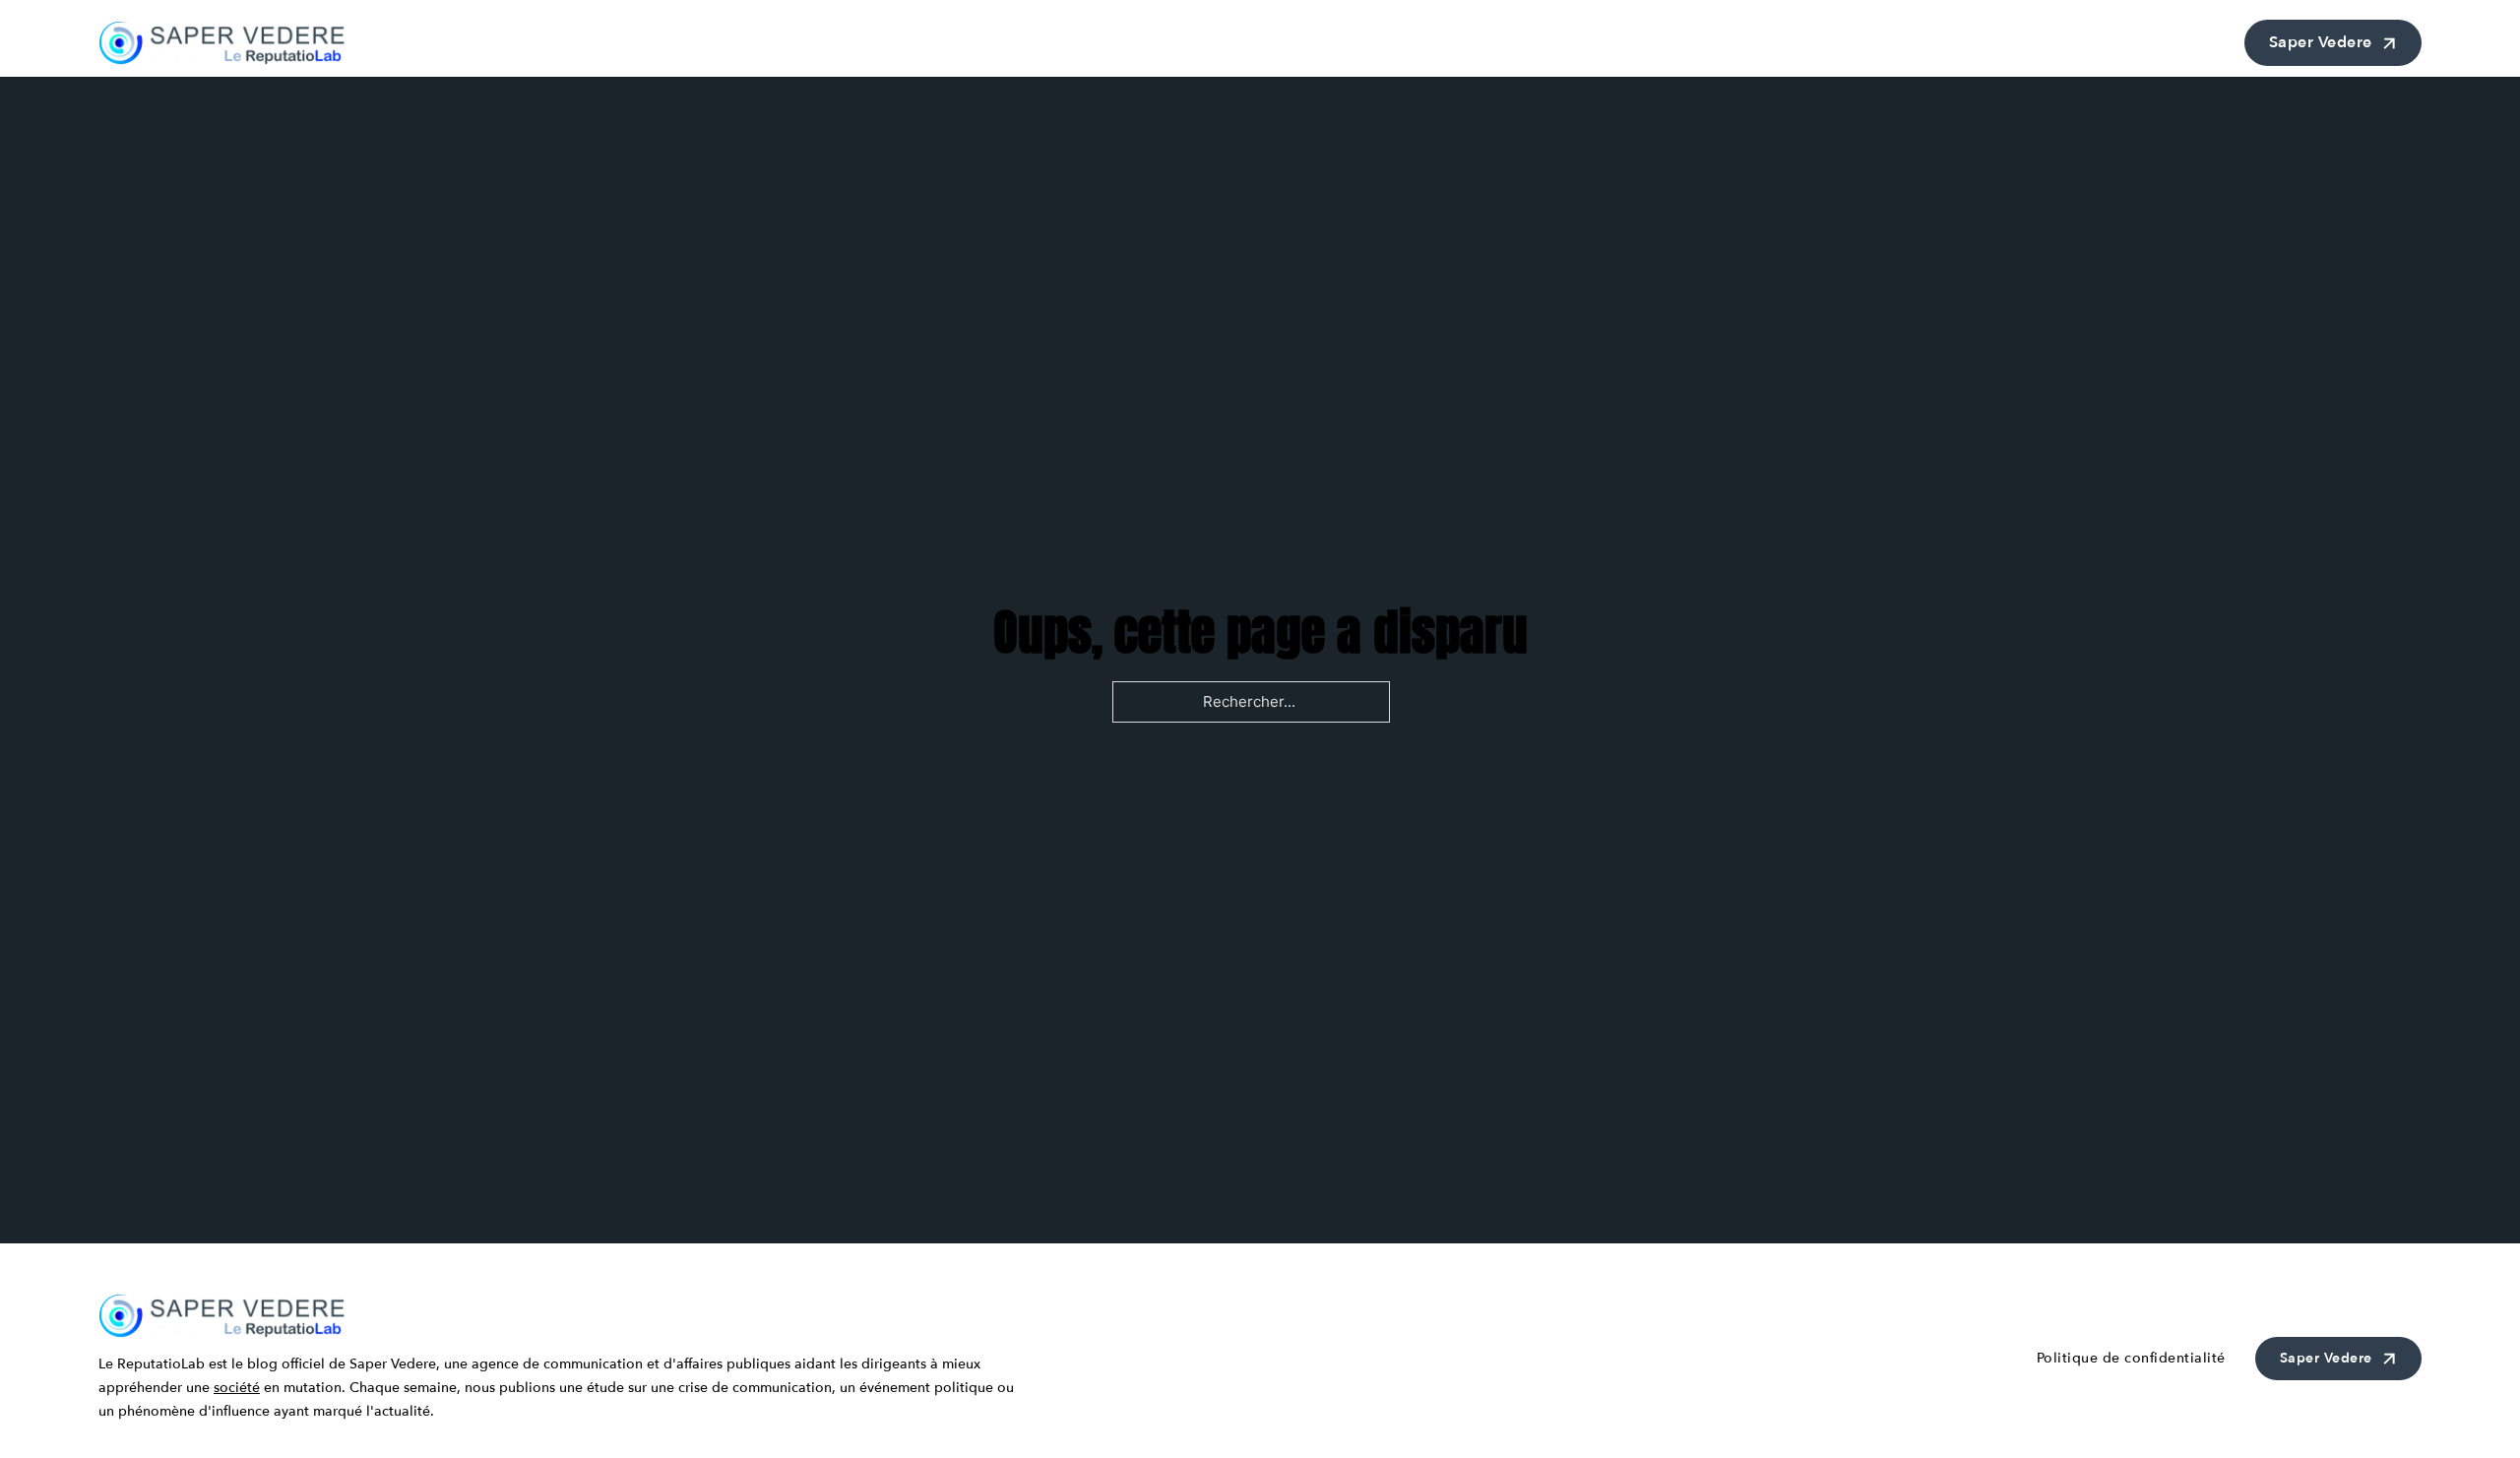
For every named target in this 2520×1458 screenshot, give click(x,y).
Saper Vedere (2321, 42)
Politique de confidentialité (2131, 1358)
